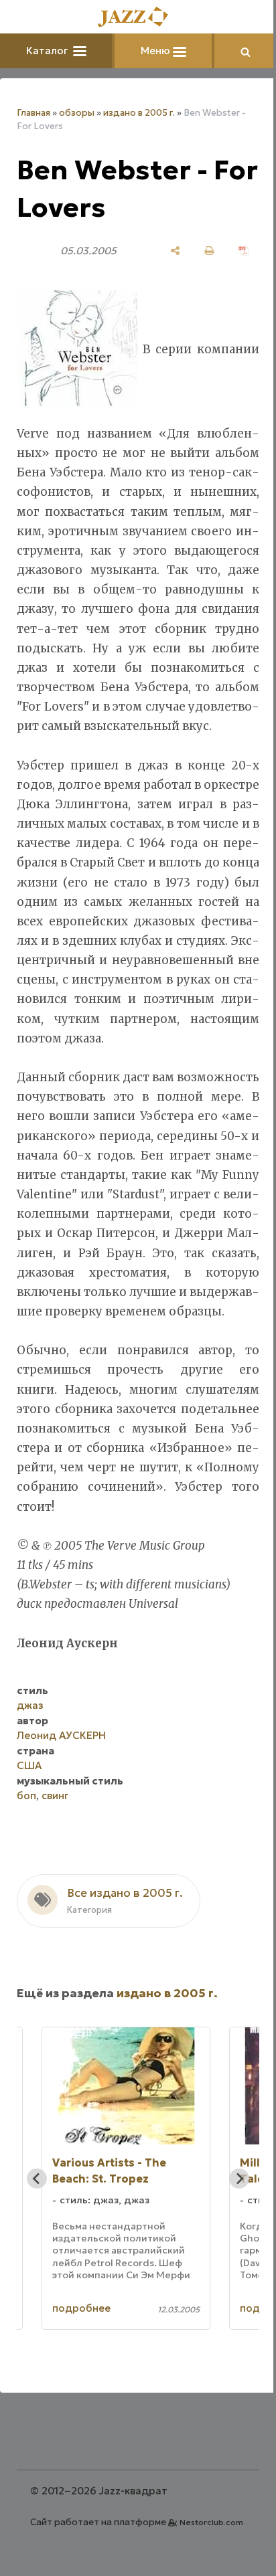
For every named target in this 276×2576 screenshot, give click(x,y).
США (29, 1765)
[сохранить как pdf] (244, 251)
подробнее (81, 2308)
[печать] (209, 251)
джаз (30, 1705)
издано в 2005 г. (139, 113)
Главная (33, 113)
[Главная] (138, 18)
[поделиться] (175, 251)
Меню (157, 51)
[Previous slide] (37, 2179)
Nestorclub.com (211, 2522)
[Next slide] (239, 2179)
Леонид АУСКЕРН (61, 1735)
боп (26, 1796)
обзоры (77, 113)
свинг (55, 1796)
